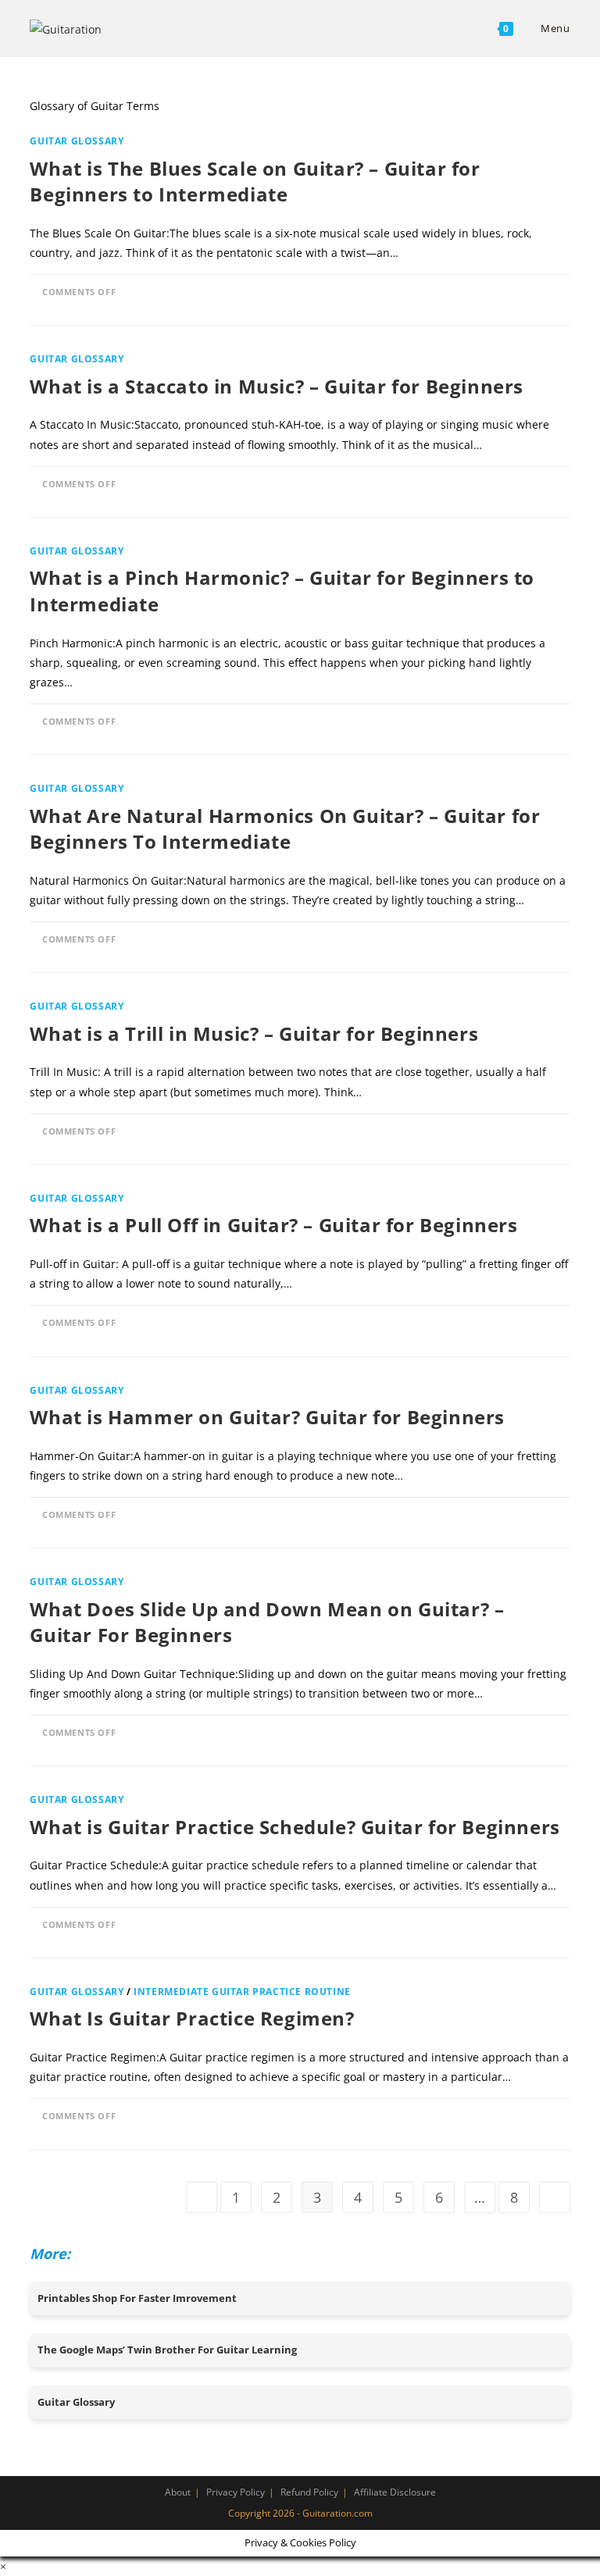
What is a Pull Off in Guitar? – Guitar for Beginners (273, 1225)
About (178, 2492)
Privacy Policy (236, 2492)
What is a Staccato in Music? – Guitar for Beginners (277, 386)
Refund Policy (309, 2492)
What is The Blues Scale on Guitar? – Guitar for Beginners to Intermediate (255, 182)
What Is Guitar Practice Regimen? (192, 2018)
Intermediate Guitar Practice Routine (242, 1992)
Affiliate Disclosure (395, 2492)
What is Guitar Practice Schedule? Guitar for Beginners (295, 1827)
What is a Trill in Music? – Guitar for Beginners (254, 1033)
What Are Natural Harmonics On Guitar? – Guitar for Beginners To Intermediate (285, 829)
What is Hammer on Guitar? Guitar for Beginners (267, 1417)
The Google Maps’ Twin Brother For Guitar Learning (167, 2350)
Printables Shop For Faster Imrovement (137, 2298)
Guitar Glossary (77, 141)
